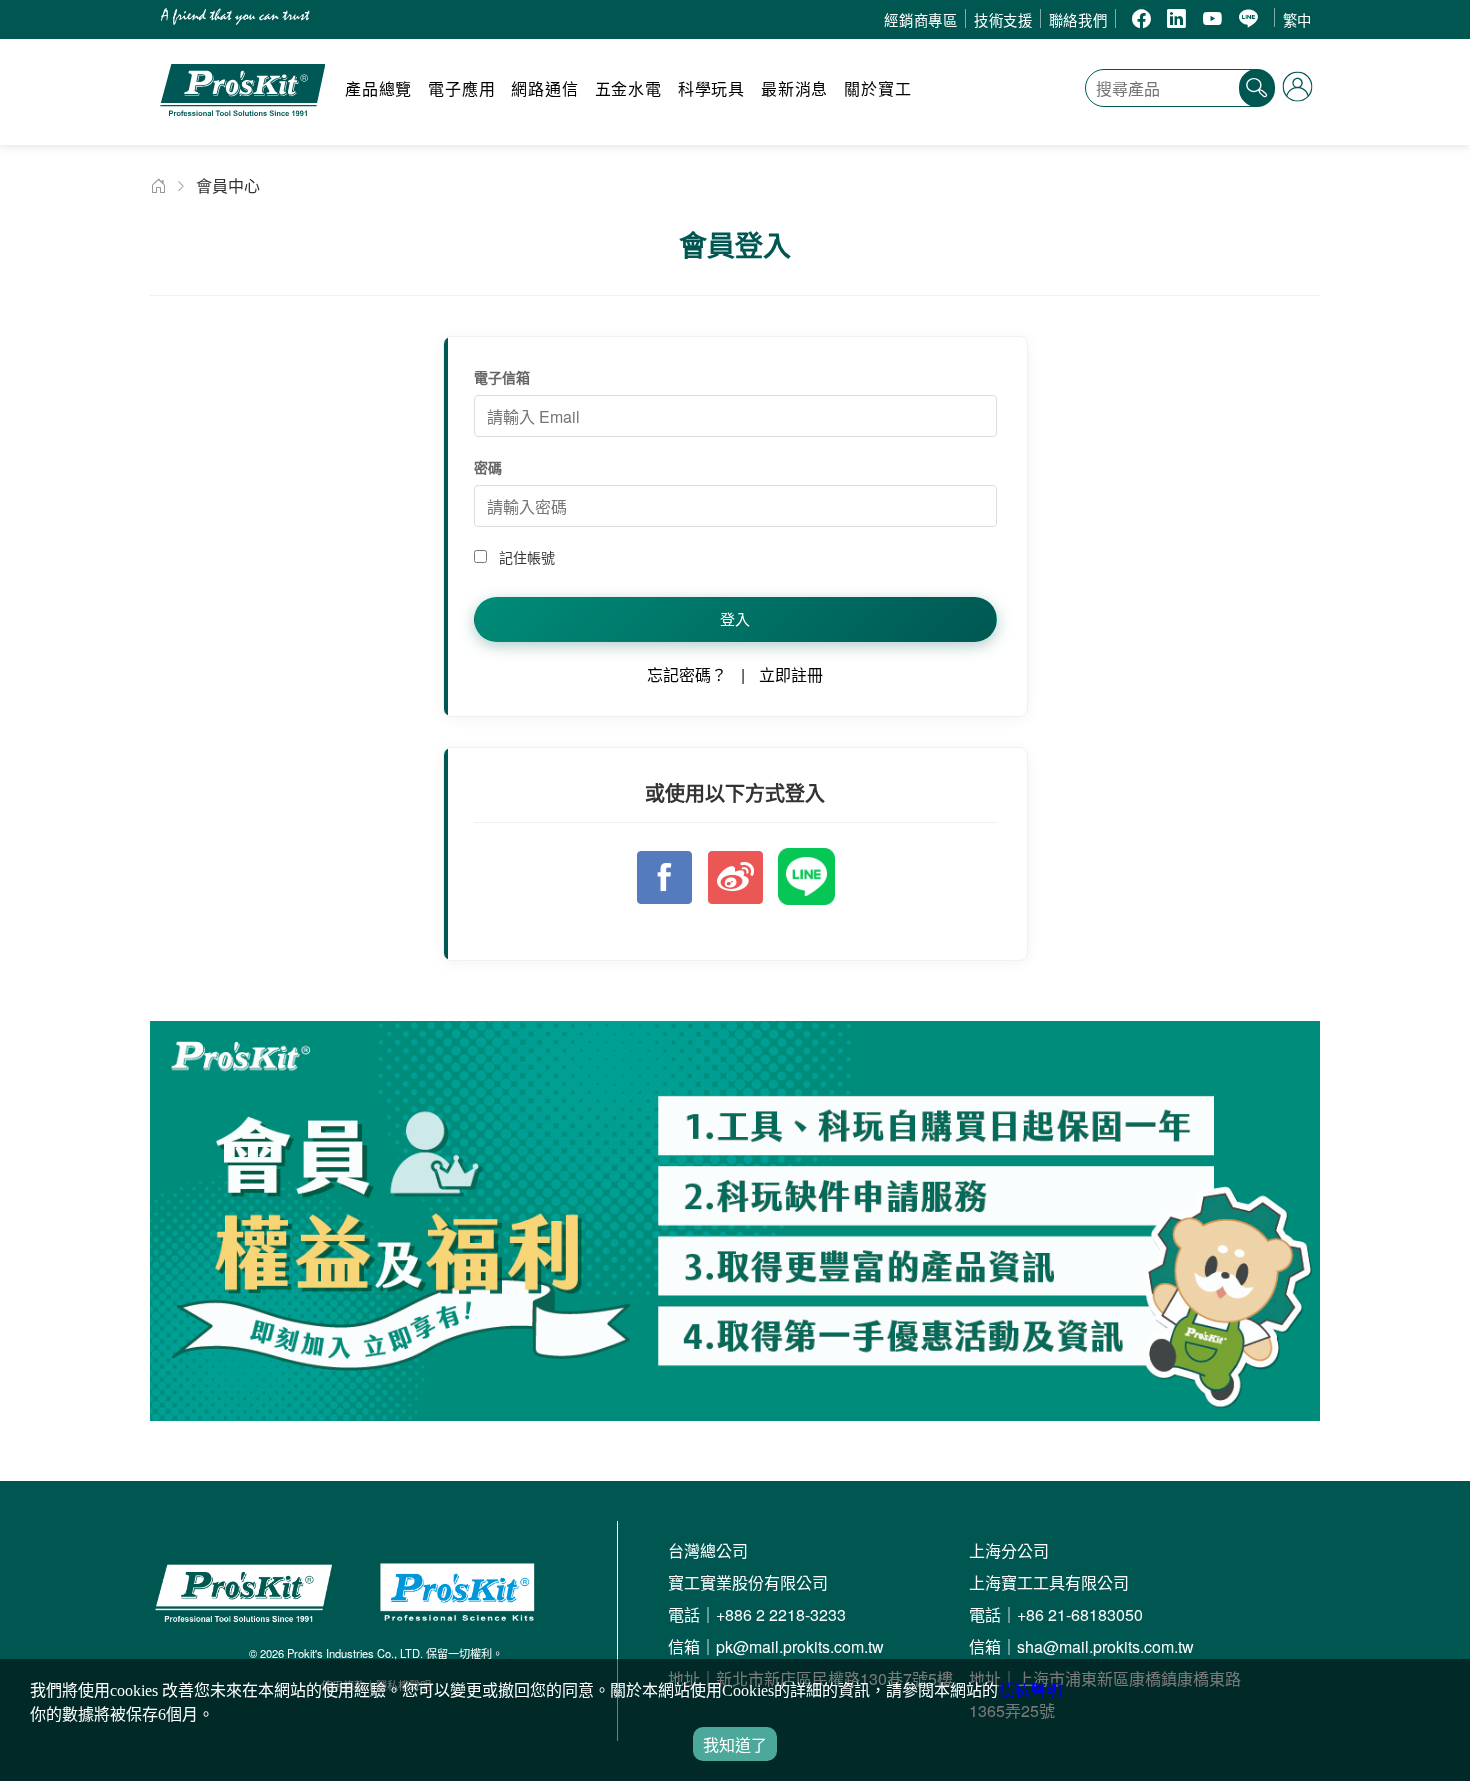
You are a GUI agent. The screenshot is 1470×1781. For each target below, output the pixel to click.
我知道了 (735, 1745)
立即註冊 (791, 674)
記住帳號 (525, 557)
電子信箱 (502, 377)
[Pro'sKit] (242, 125)
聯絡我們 (1078, 19)
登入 (735, 618)
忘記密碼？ (687, 674)
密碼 (488, 467)
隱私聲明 (1030, 1690)
